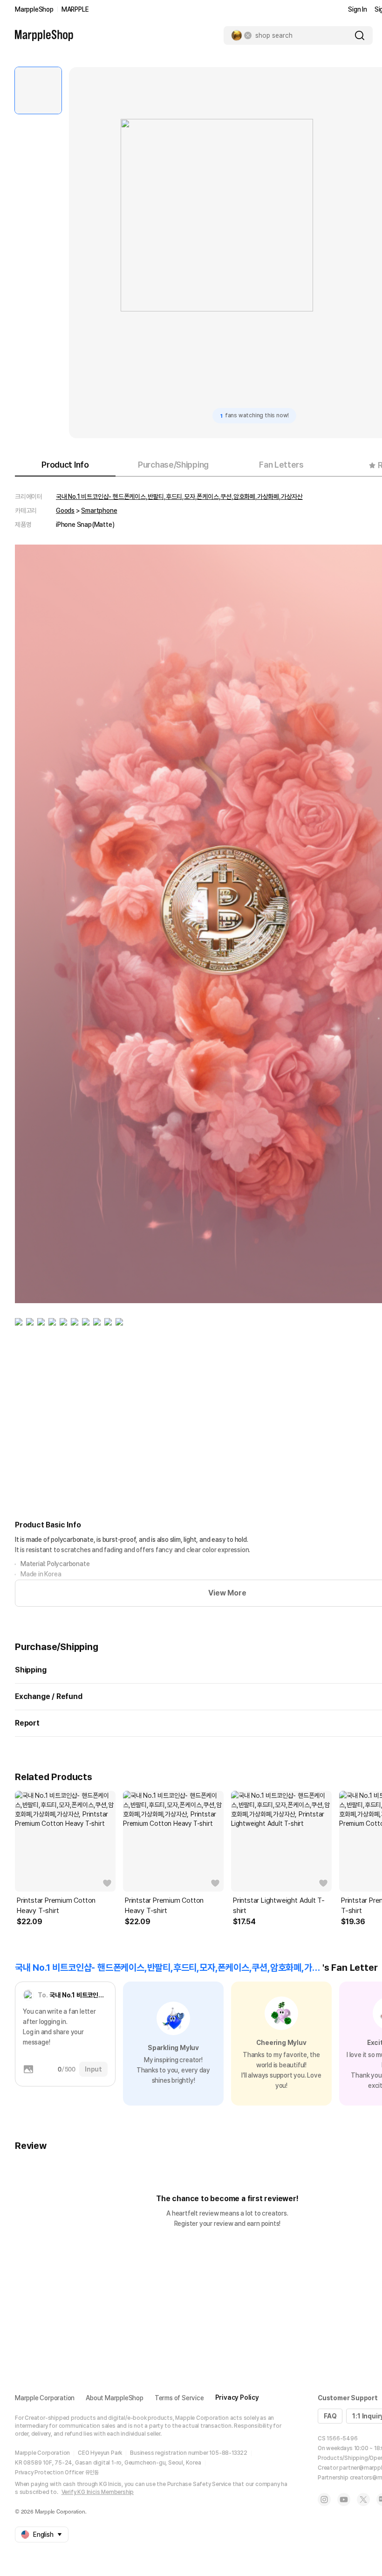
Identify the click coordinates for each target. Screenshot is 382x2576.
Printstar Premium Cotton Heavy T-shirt (56, 1906)
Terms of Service (179, 2398)
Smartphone (99, 511)
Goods (65, 511)
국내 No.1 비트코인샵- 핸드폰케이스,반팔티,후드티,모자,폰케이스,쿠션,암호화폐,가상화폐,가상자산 (179, 497)
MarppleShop (34, 9)
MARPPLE (75, 9)
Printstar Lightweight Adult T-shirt (279, 1906)
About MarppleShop (115, 2398)
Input (93, 2069)
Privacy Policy (237, 2397)
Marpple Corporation (45, 2398)
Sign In (358, 9)
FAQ (330, 2416)
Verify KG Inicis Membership (98, 2492)
